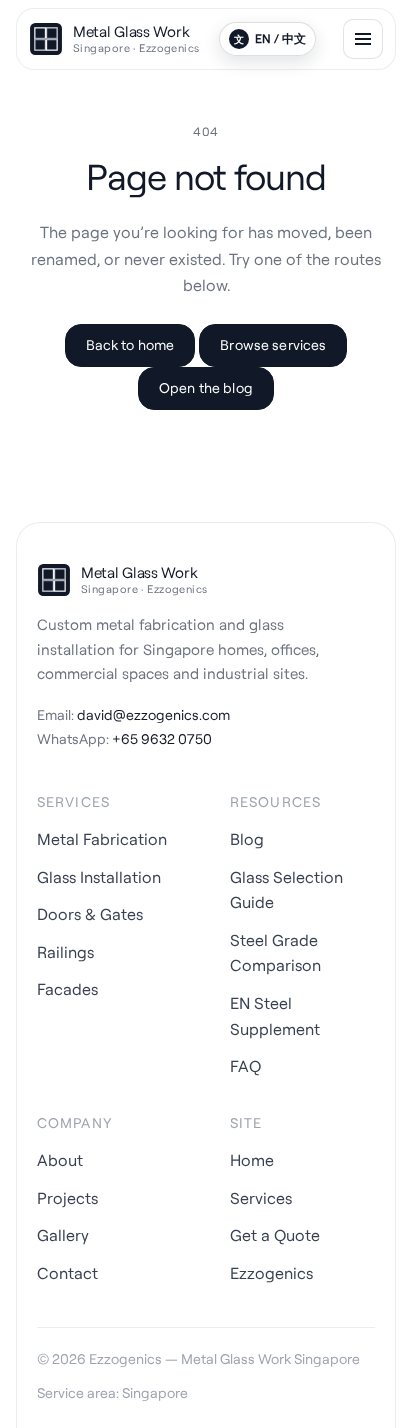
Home (252, 1160)
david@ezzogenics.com (153, 714)
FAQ (245, 1066)
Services (261, 1198)
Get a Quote (275, 1235)
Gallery (63, 1235)
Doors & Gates (90, 914)
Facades (67, 989)
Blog (247, 839)
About (60, 1160)
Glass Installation (99, 877)
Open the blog (206, 387)
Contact (67, 1273)
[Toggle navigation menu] (363, 39)
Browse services (273, 344)
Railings (65, 952)
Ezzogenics (271, 1273)
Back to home (130, 344)
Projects (67, 1198)
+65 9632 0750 (162, 738)
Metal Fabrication (102, 839)
